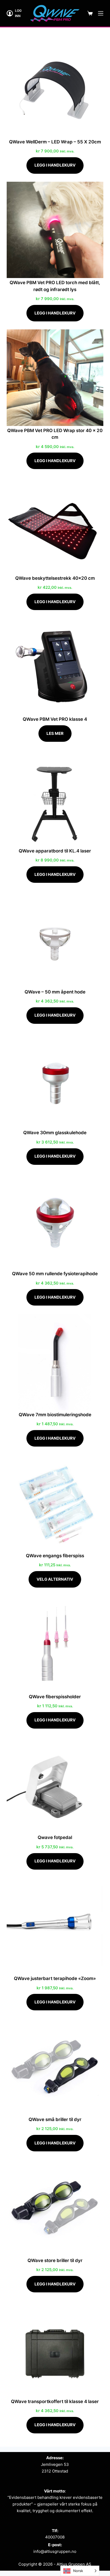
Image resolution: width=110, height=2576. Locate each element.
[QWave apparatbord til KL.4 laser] (55, 798)
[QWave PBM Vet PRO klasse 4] (55, 666)
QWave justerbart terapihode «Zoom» (55, 1978)
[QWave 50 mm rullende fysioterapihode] (55, 1221)
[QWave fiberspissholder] (55, 1644)
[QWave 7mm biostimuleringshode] (55, 1362)
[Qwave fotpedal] (55, 1785)
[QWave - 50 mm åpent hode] (55, 939)
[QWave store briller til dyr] (55, 2208)
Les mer (55, 733)
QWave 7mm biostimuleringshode (55, 1415)
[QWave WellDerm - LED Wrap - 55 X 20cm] (55, 89)
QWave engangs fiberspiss (55, 1556)
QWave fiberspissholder (55, 1697)
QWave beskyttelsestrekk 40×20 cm (55, 578)
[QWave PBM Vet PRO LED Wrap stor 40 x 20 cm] (55, 378)
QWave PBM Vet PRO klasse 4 (55, 719)
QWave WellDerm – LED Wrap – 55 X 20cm (55, 142)
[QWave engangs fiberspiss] (55, 1503)
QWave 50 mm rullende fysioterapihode (55, 1274)
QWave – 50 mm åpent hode (55, 992)
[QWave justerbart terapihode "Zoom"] (55, 1926)
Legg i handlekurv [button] (55, 165)
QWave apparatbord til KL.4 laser (55, 851)
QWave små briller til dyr (55, 2119)
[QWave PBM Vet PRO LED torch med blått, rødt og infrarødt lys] (55, 230)
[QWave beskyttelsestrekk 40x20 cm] (55, 525)
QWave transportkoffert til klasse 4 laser (55, 2401)
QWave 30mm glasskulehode (55, 1133)
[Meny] (101, 13)
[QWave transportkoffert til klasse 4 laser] (55, 2349)
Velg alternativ (55, 1579)
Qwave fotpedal (55, 1837)
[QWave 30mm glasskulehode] (55, 1080)
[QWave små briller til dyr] (55, 2067)
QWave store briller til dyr (55, 2260)
